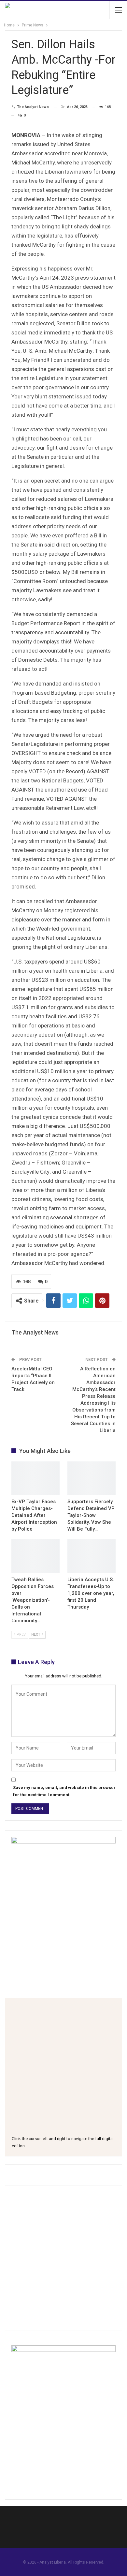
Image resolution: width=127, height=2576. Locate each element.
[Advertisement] (63, 2258)
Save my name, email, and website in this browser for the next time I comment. (64, 1791)
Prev (21, 1635)
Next (36, 1635)
